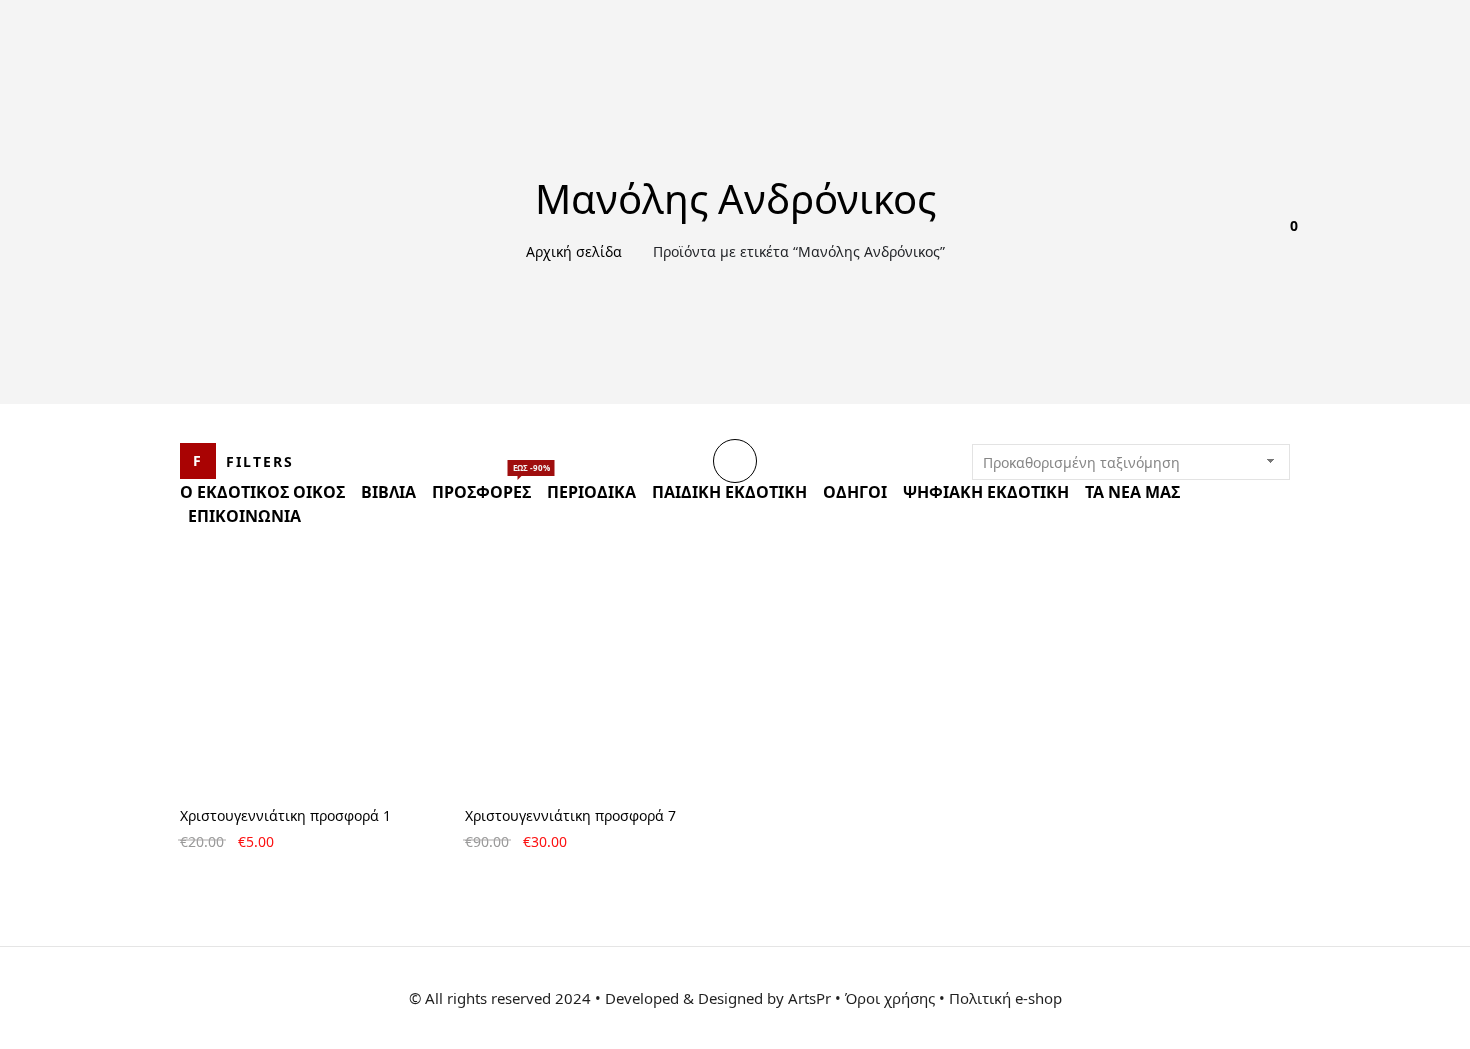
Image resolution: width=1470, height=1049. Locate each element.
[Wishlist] (1220, 240)
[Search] (1251, 240)
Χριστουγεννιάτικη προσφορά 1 (285, 815)
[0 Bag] (1282, 240)
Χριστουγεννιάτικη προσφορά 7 (570, 815)
